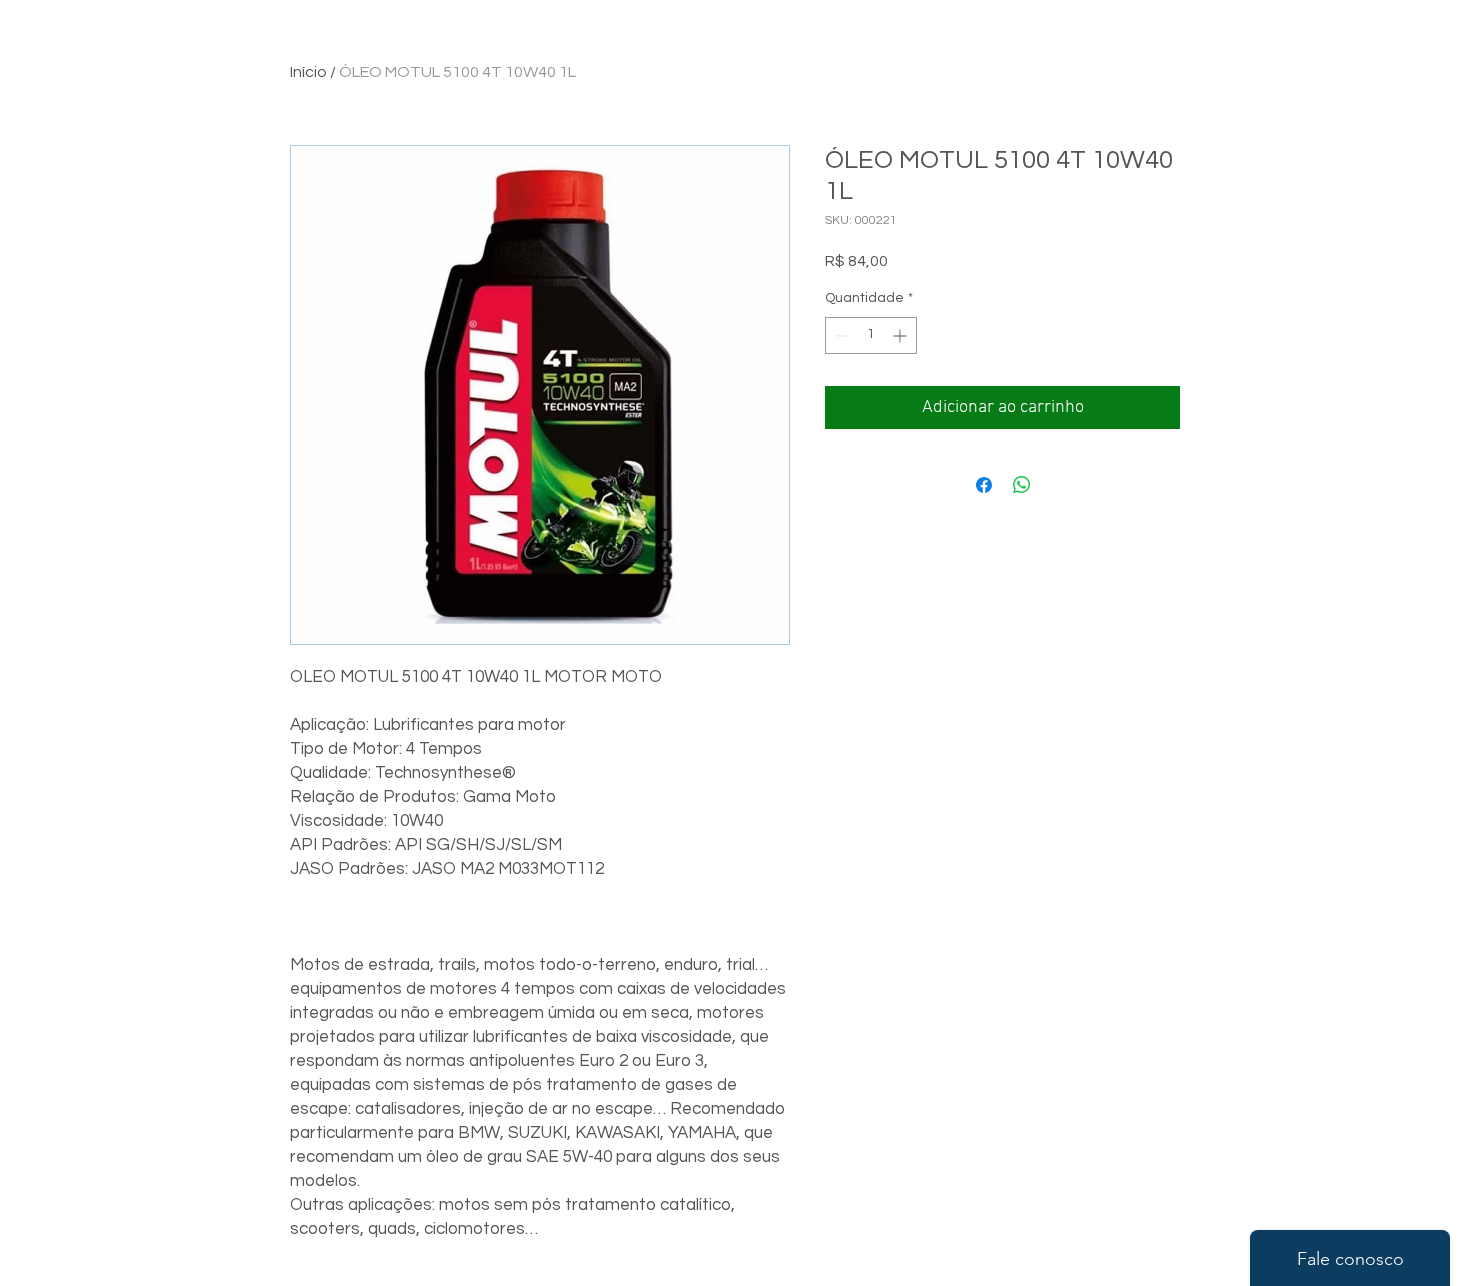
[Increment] (901, 335)
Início (308, 72)
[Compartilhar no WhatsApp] (1022, 485)
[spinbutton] (871, 335)
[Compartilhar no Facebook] (984, 485)
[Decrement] (840, 335)
